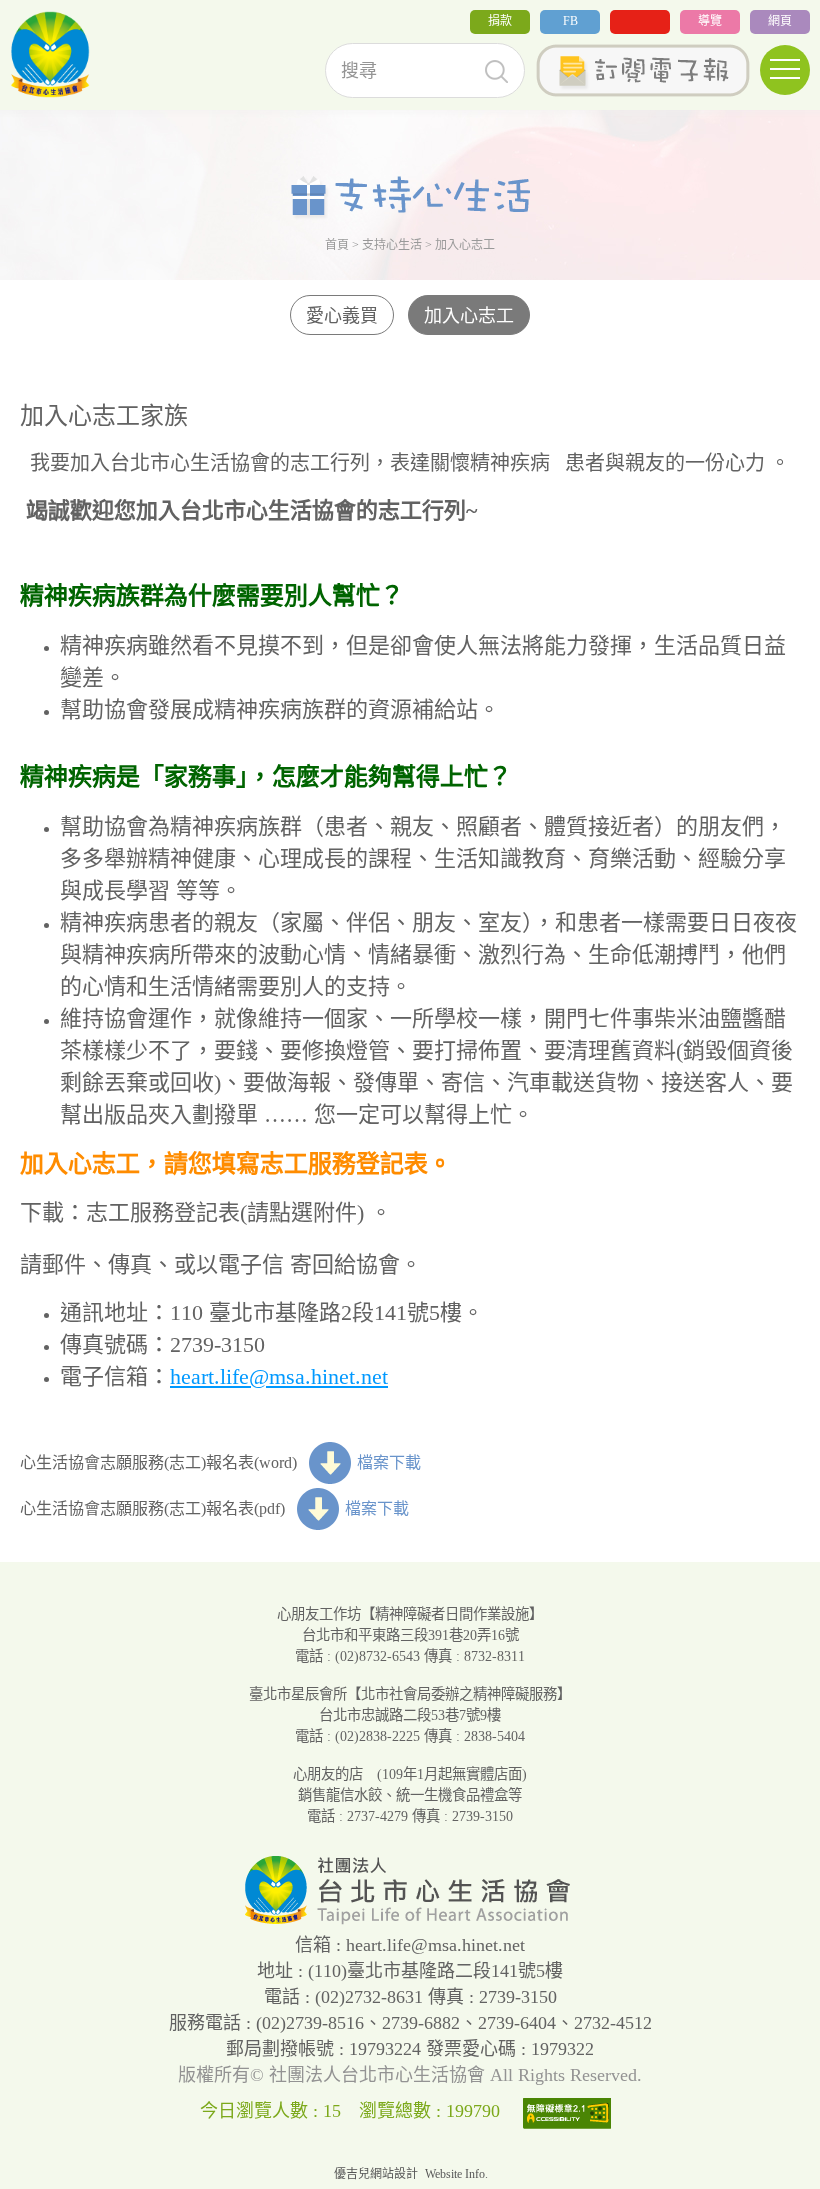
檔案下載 (389, 1462)
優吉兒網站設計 (376, 2174)
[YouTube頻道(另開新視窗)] (640, 22)
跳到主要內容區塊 (64, 13)
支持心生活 (392, 245)
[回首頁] (410, 1919)
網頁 (780, 21)
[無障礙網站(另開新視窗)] (572, 2111)
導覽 (710, 21)
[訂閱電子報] (642, 70)
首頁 (337, 245)
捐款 (500, 21)
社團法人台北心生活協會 (50, 55)
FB (570, 21)
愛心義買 (342, 316)
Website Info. (456, 2174)
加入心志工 (469, 316)
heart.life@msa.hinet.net (279, 1376)
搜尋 (496, 71)
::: (6, 28)
